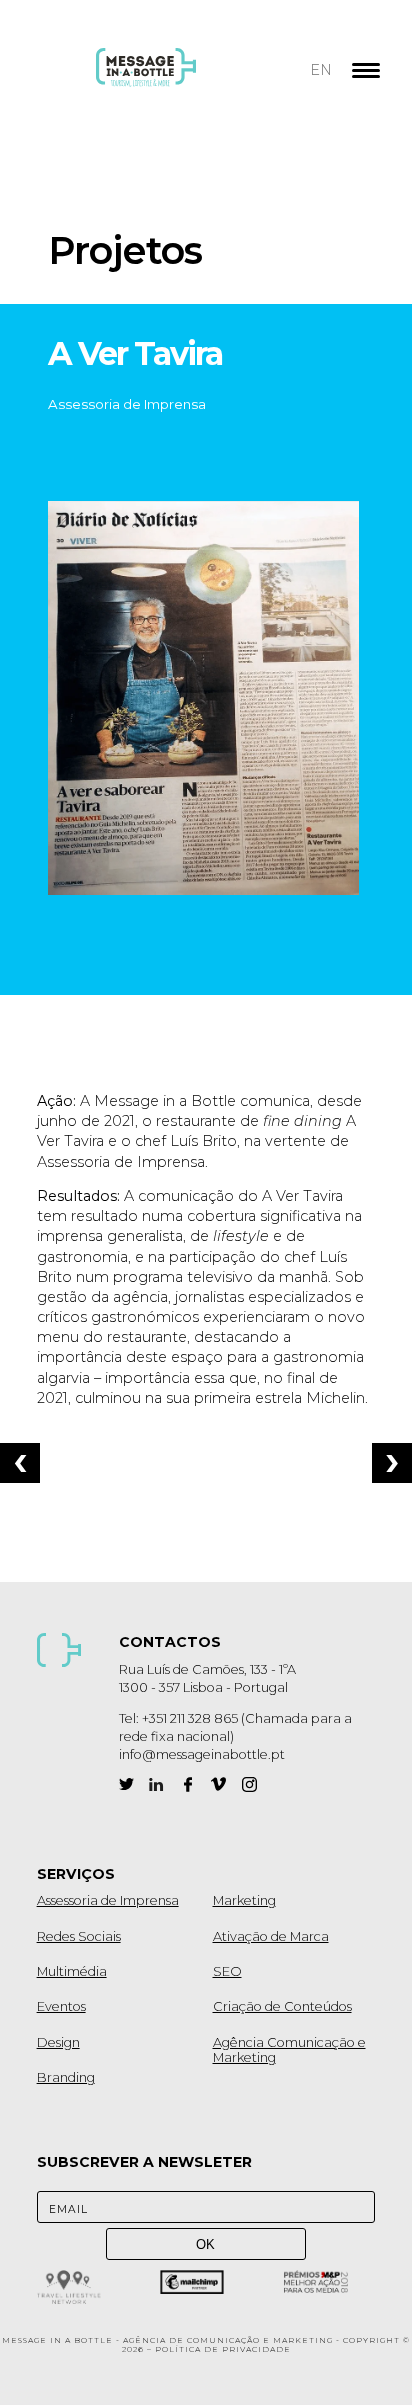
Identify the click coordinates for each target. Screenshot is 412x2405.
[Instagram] (249, 1784)
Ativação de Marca (271, 1936)
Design (58, 2042)
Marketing (244, 1900)
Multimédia (72, 1971)
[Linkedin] (156, 1784)
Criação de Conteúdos (282, 2006)
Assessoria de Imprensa (108, 1900)
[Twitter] (126, 1784)
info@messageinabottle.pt (202, 1754)
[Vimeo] (218, 1784)
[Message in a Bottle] (183, 80)
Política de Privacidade (223, 2349)
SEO (227, 1971)
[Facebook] (187, 1784)
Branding (66, 2077)
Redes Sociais (79, 1936)
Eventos (61, 2006)
